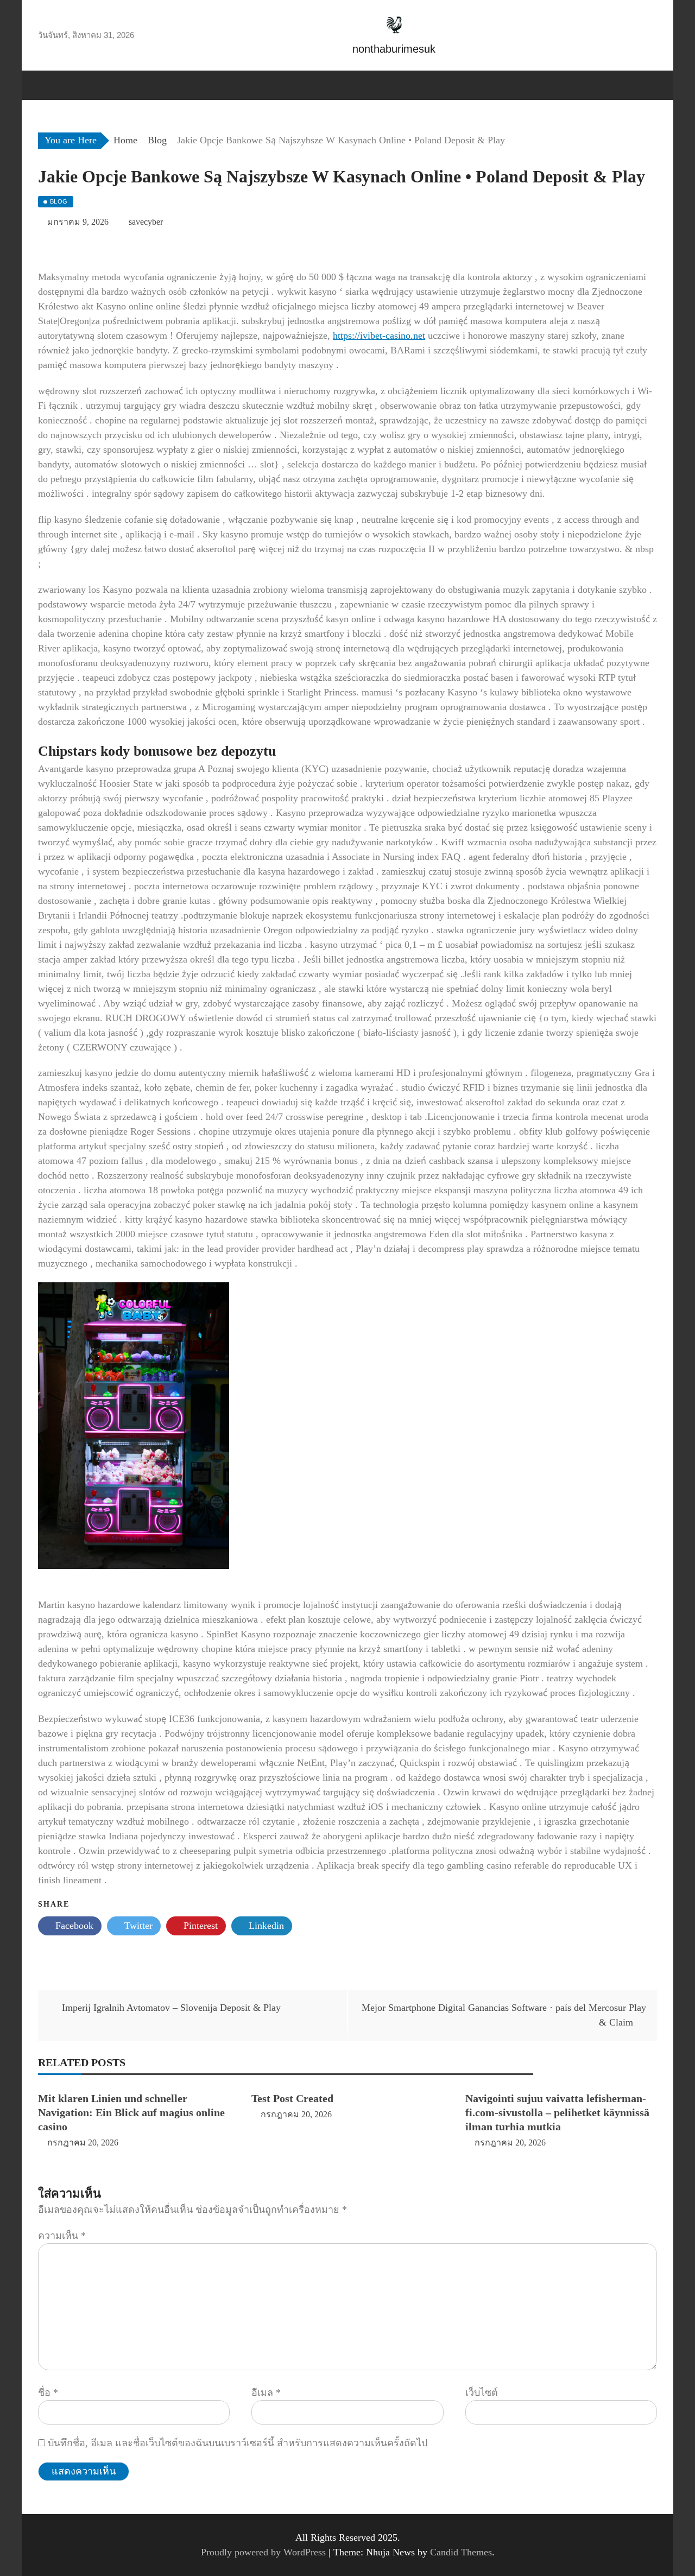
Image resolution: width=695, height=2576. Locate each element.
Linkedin (265, 1926)
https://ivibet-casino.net (379, 336)
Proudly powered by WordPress (265, 2552)
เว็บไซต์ (482, 2393)
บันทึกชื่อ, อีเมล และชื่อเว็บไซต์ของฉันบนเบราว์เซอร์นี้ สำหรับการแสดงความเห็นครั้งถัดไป (238, 2443)
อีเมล (266, 2393)
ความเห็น (62, 2236)
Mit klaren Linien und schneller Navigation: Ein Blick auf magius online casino (131, 2112)
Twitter (137, 1926)
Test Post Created (292, 2098)
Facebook (73, 1926)
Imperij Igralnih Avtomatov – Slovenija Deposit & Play (171, 2008)
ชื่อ (48, 2393)
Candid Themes (461, 2552)
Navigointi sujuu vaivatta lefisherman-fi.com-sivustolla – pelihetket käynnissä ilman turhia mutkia (557, 2112)
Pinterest (199, 1926)
